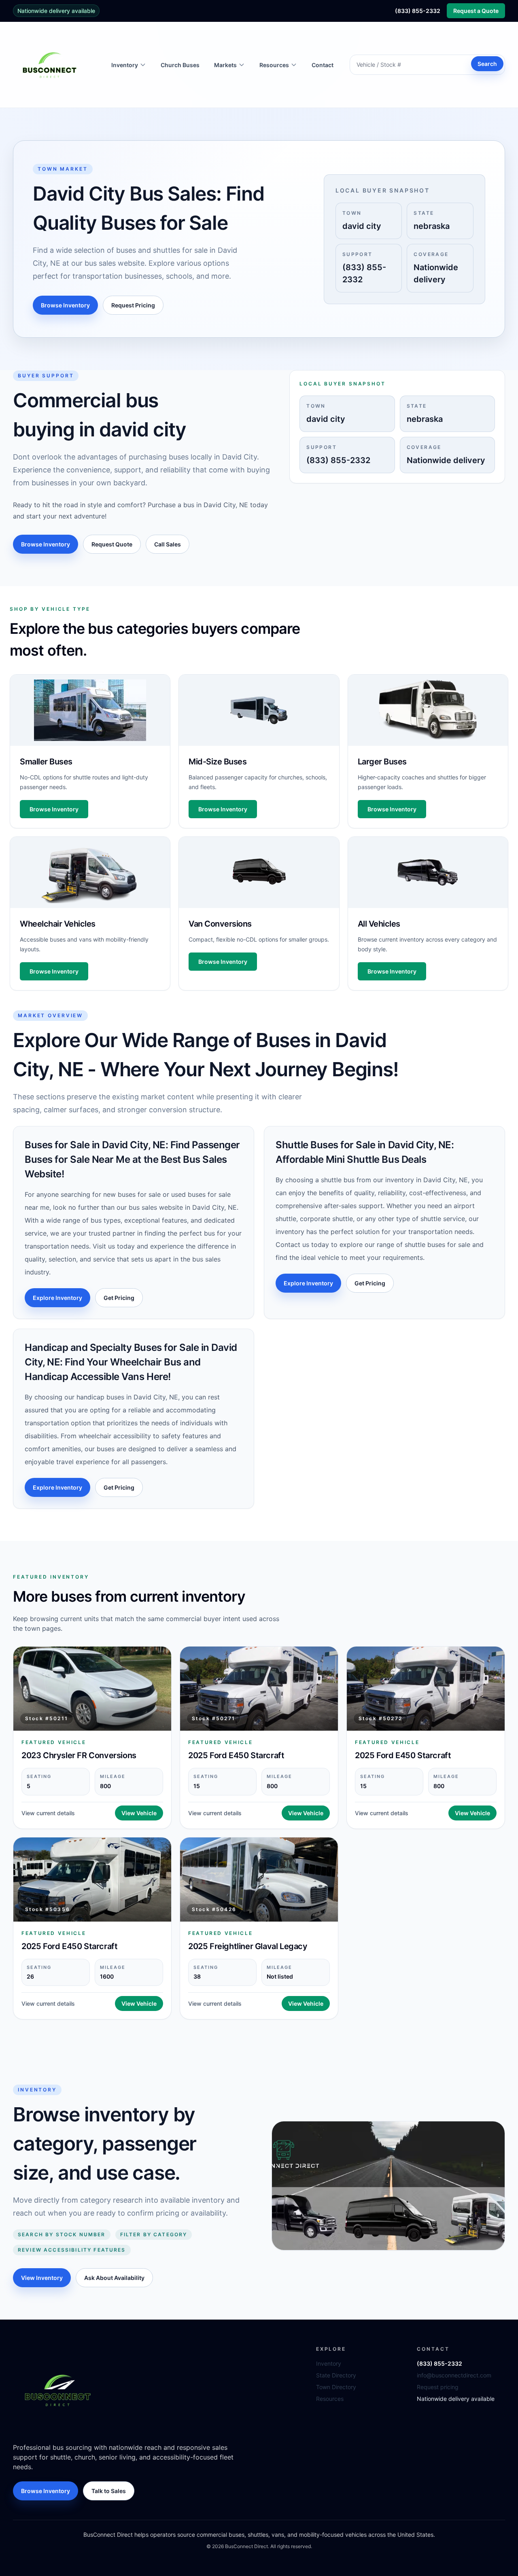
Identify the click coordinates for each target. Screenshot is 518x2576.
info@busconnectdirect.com (454, 2375)
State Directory (336, 2375)
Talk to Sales (109, 2491)
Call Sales (168, 544)
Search (487, 64)
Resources (330, 2399)
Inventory (329, 2363)
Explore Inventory (57, 1298)
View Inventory (42, 2278)
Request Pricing (133, 305)
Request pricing (438, 2387)
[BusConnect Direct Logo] (57, 2390)
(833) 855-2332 (418, 11)
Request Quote (112, 544)
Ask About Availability (114, 2278)
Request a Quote (476, 11)
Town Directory (336, 2387)
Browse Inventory (65, 305)
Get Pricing (119, 1298)
